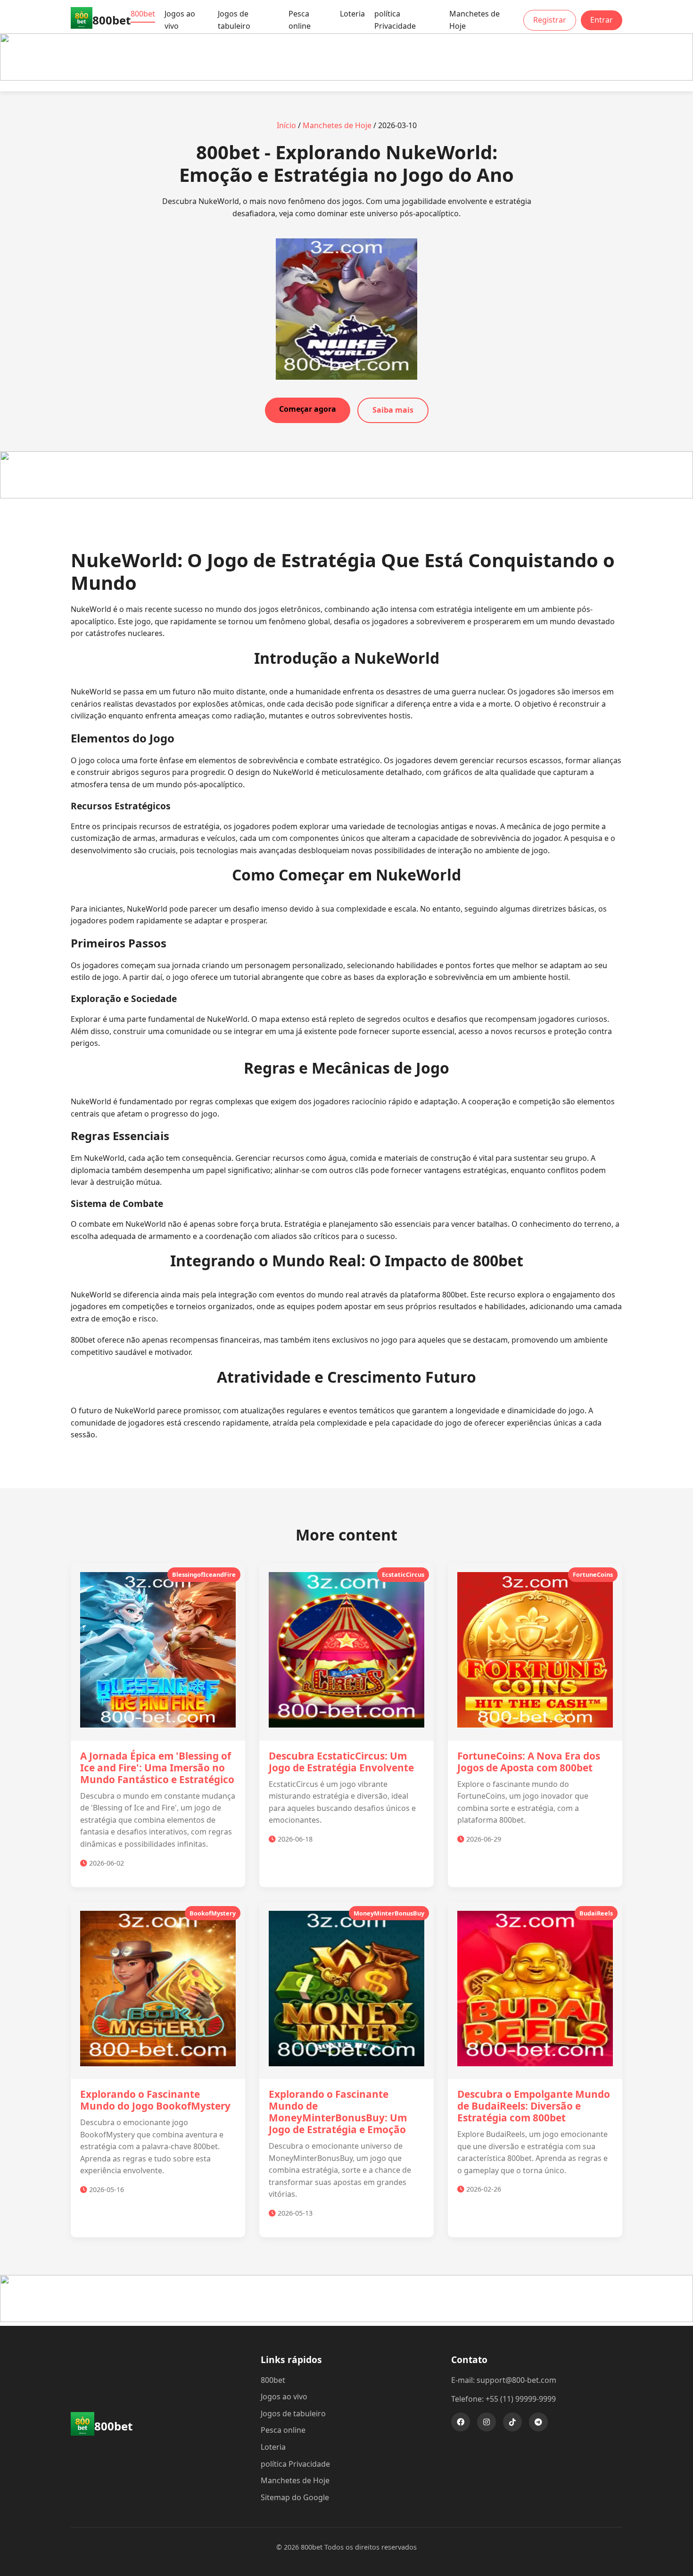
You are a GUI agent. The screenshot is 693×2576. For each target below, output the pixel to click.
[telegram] (538, 2422)
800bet (143, 14)
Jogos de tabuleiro (234, 20)
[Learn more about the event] (346, 78)
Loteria (352, 14)
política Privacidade (395, 20)
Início (286, 125)
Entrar (602, 20)
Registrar (550, 20)
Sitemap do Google (295, 2497)
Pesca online (300, 20)
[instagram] (487, 2422)
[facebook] (461, 2422)
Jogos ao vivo (180, 20)
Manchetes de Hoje (474, 20)
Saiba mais (393, 410)
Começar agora (308, 409)
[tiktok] (512, 2422)
